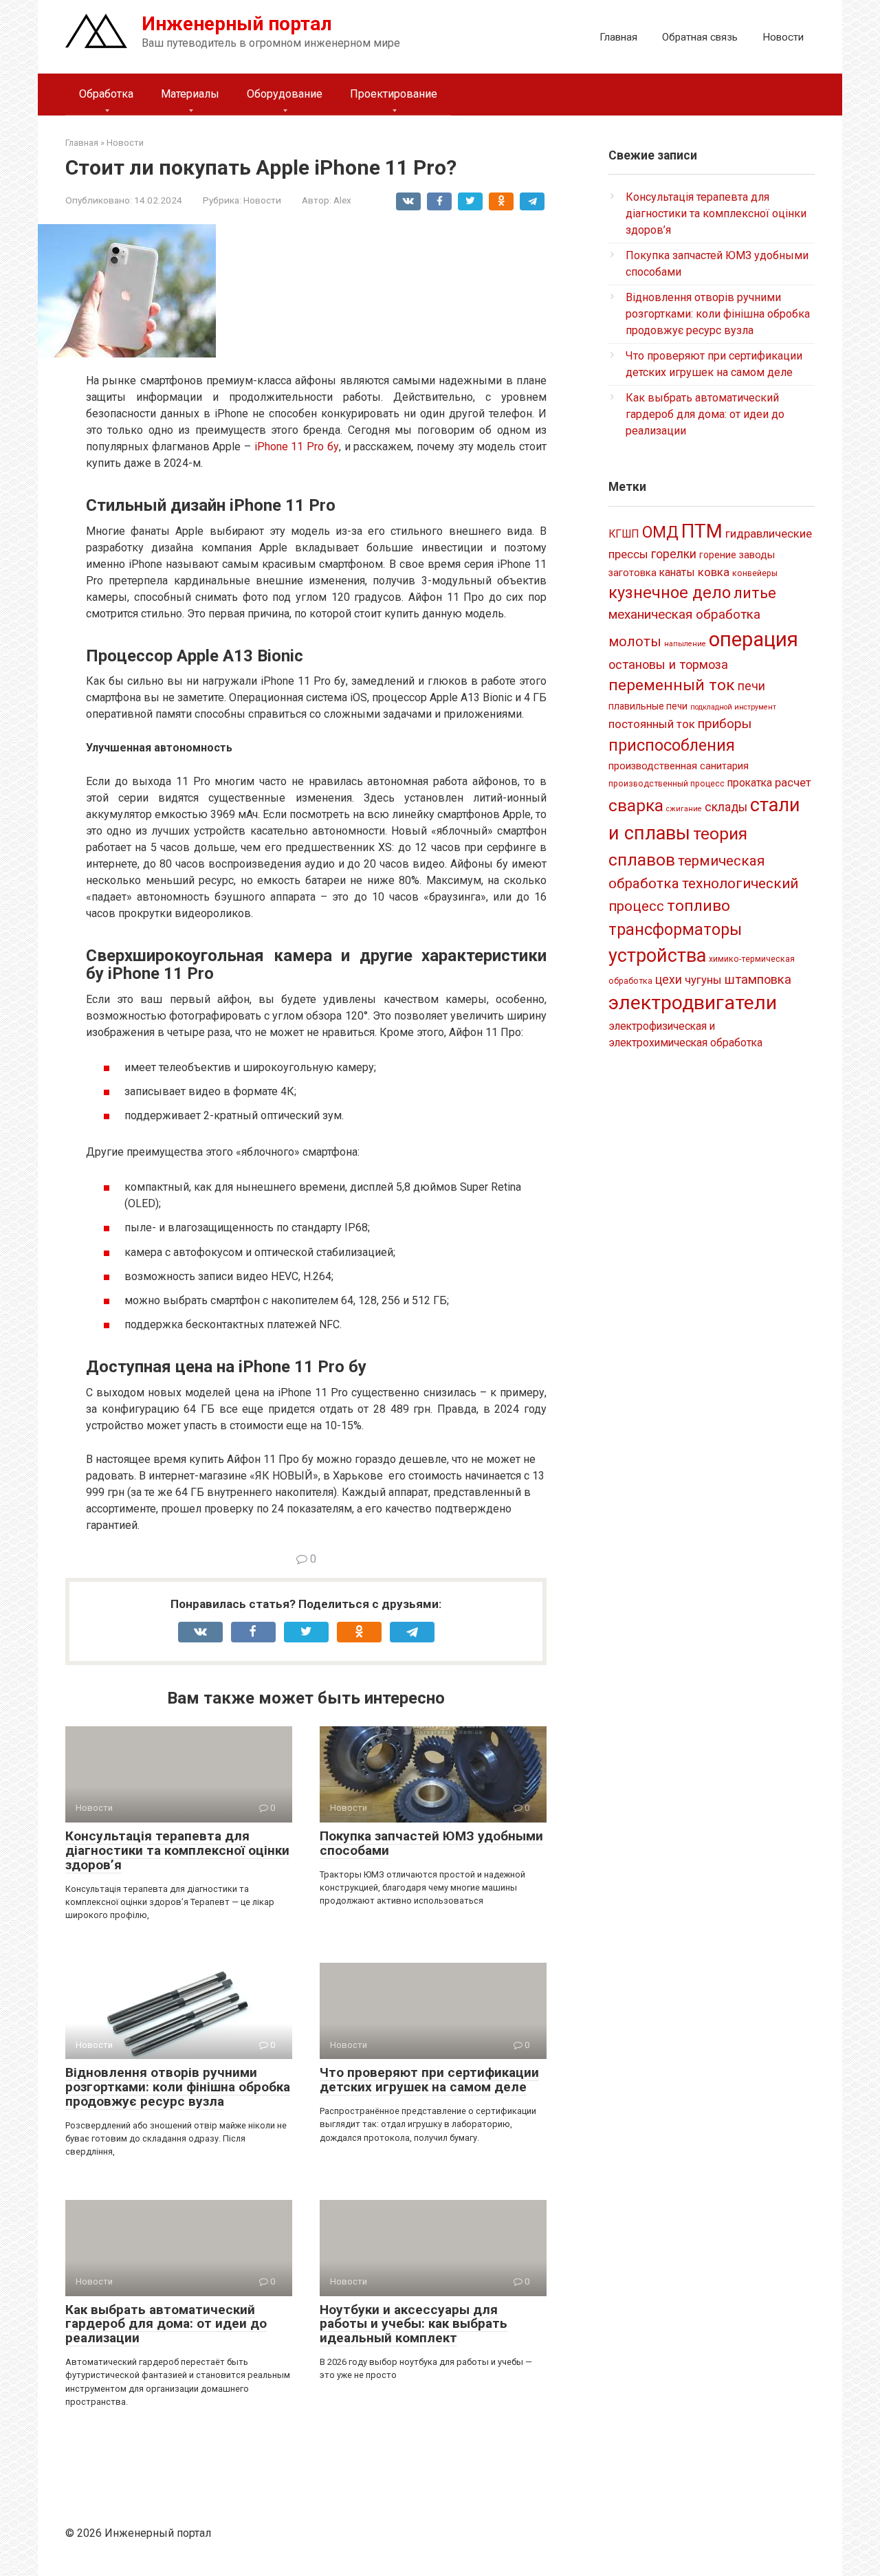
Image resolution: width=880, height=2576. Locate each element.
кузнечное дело (670, 593)
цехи (669, 980)
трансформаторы (675, 929)
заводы (757, 555)
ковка (714, 572)
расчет (793, 782)
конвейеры (755, 573)
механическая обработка (684, 614)
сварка (636, 805)
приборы (725, 724)
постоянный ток (652, 724)
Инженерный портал (237, 24)
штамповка (758, 979)
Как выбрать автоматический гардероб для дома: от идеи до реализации (166, 2324)
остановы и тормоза (668, 664)
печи (751, 686)
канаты (677, 572)
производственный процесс (667, 784)
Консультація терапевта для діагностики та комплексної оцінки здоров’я (177, 1850)
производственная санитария (679, 766)
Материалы (190, 94)
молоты (635, 642)
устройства (657, 956)
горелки (674, 554)
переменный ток (672, 685)
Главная (618, 37)
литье (755, 593)
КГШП (624, 534)
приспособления (672, 745)
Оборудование (285, 94)
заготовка (632, 573)
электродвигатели (693, 1003)
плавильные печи (648, 706)
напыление (685, 644)
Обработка (106, 94)
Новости (783, 37)
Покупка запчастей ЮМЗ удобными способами (431, 1843)
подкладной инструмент (733, 707)
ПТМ (702, 531)
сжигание (684, 809)
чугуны (703, 980)
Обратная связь (700, 37)
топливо (698, 906)
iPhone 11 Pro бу (297, 447)
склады (726, 807)
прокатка (750, 783)
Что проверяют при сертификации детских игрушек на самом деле (429, 2080)
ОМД (660, 532)
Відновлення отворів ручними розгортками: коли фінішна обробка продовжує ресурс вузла (178, 2087)
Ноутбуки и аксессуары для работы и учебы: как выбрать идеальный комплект (414, 2324)
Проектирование (394, 94)
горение (718, 555)
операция (753, 639)
